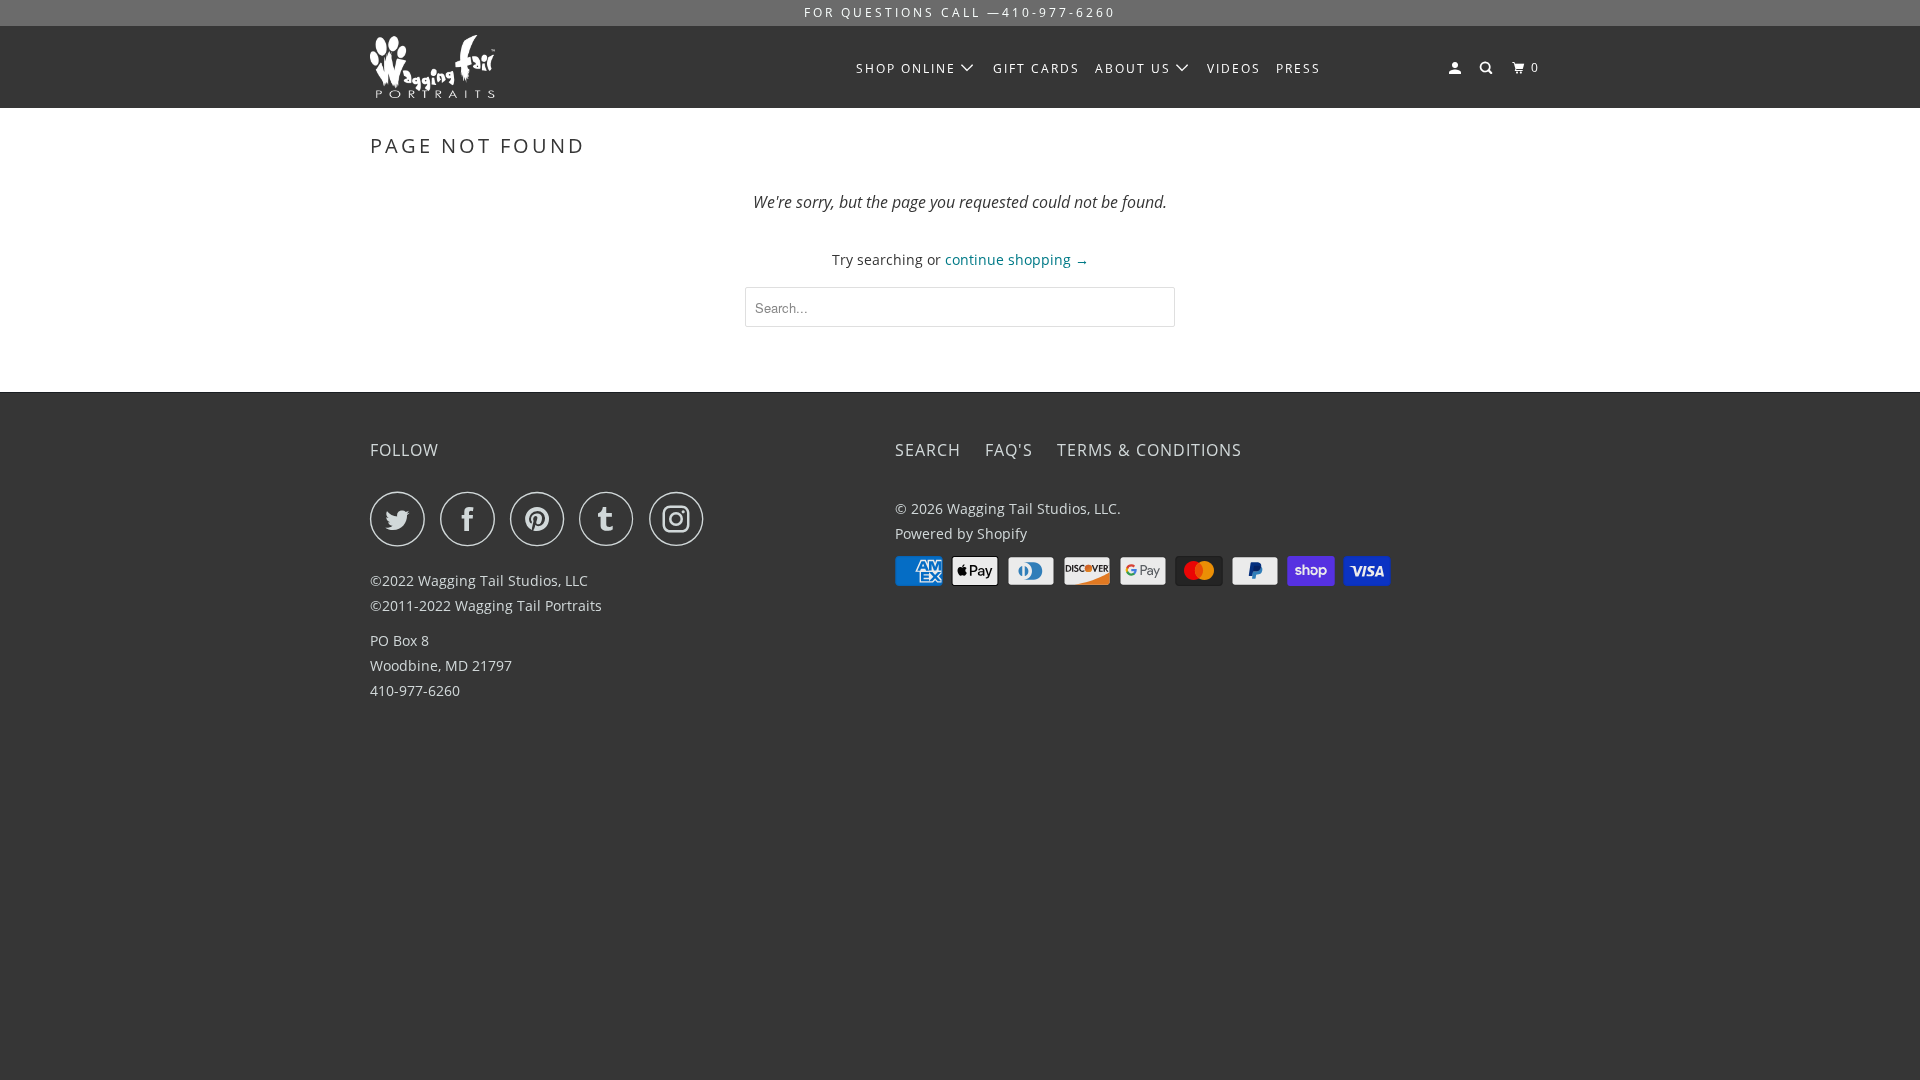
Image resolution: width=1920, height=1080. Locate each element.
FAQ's (1009, 450)
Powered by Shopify (961, 533)
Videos (1234, 68)
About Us (1135, 68)
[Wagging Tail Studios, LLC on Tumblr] (612, 518)
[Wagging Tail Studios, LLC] (472, 66)
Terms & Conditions (1149, 450)
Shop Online (908, 68)
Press (1298, 68)
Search (928, 450)
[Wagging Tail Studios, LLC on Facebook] (473, 518)
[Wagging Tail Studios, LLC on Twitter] (403, 518)
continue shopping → (1017, 259)
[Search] (1488, 68)
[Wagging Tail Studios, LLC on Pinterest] (542, 518)
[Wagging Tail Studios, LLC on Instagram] (682, 518)
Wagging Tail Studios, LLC (1032, 508)
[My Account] (1457, 68)
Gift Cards (1036, 68)
